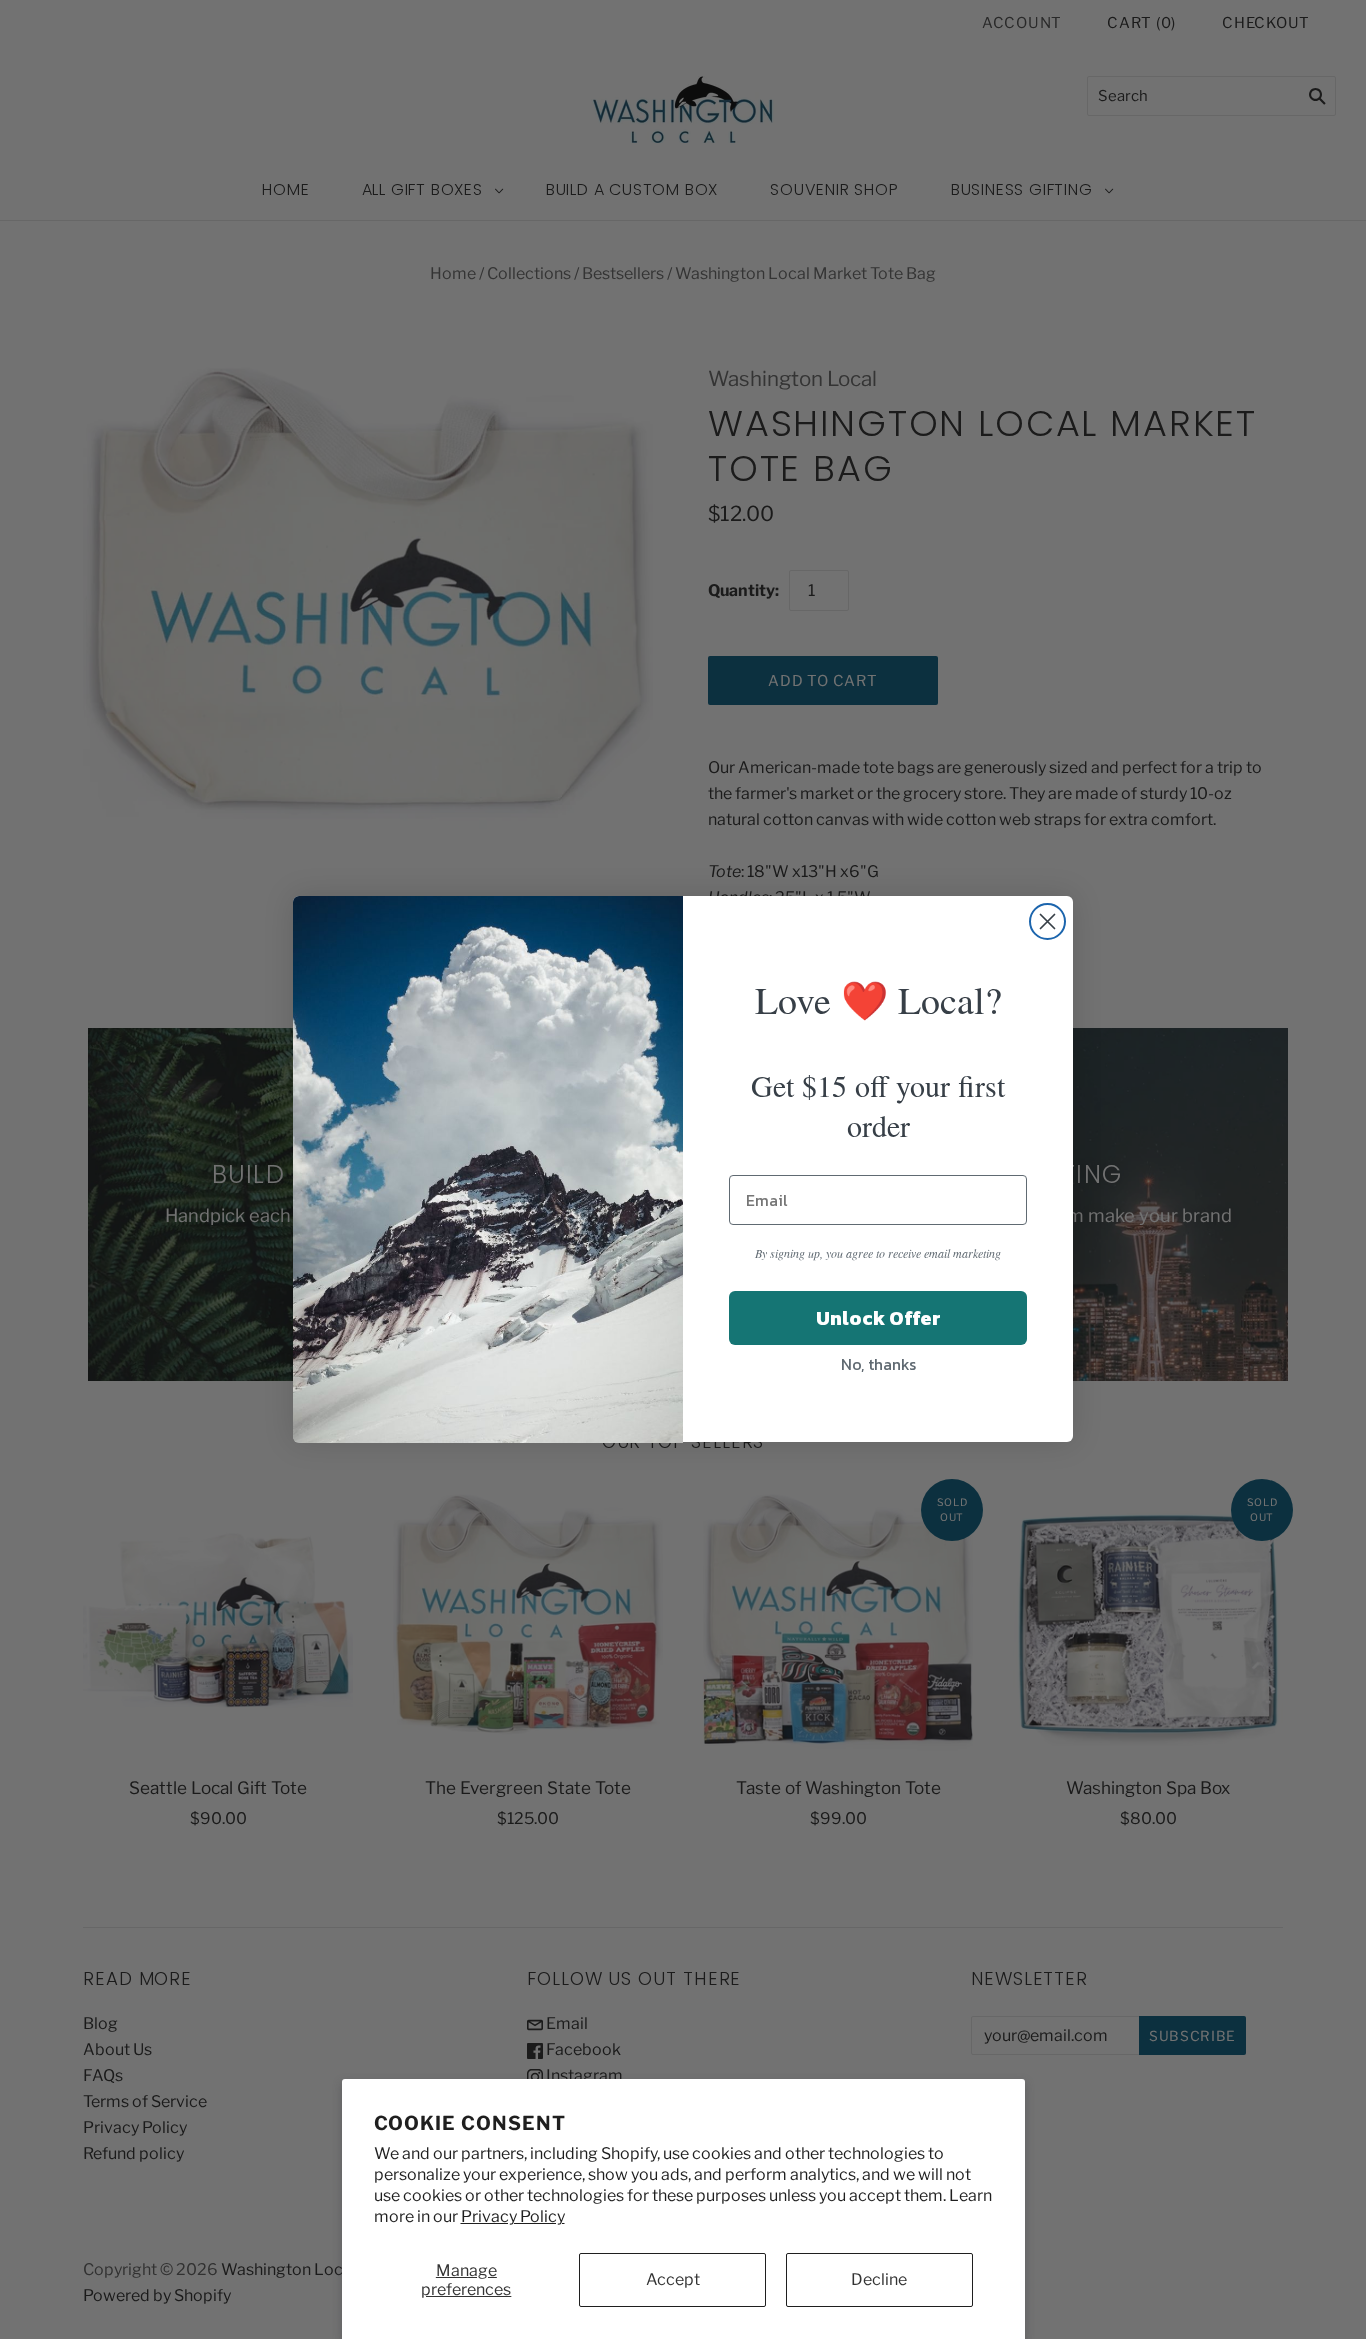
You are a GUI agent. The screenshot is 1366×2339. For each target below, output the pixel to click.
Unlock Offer (878, 1319)
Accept (673, 2279)
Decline (879, 2279)
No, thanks (878, 1365)
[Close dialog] (1047, 921)
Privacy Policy (513, 2216)
